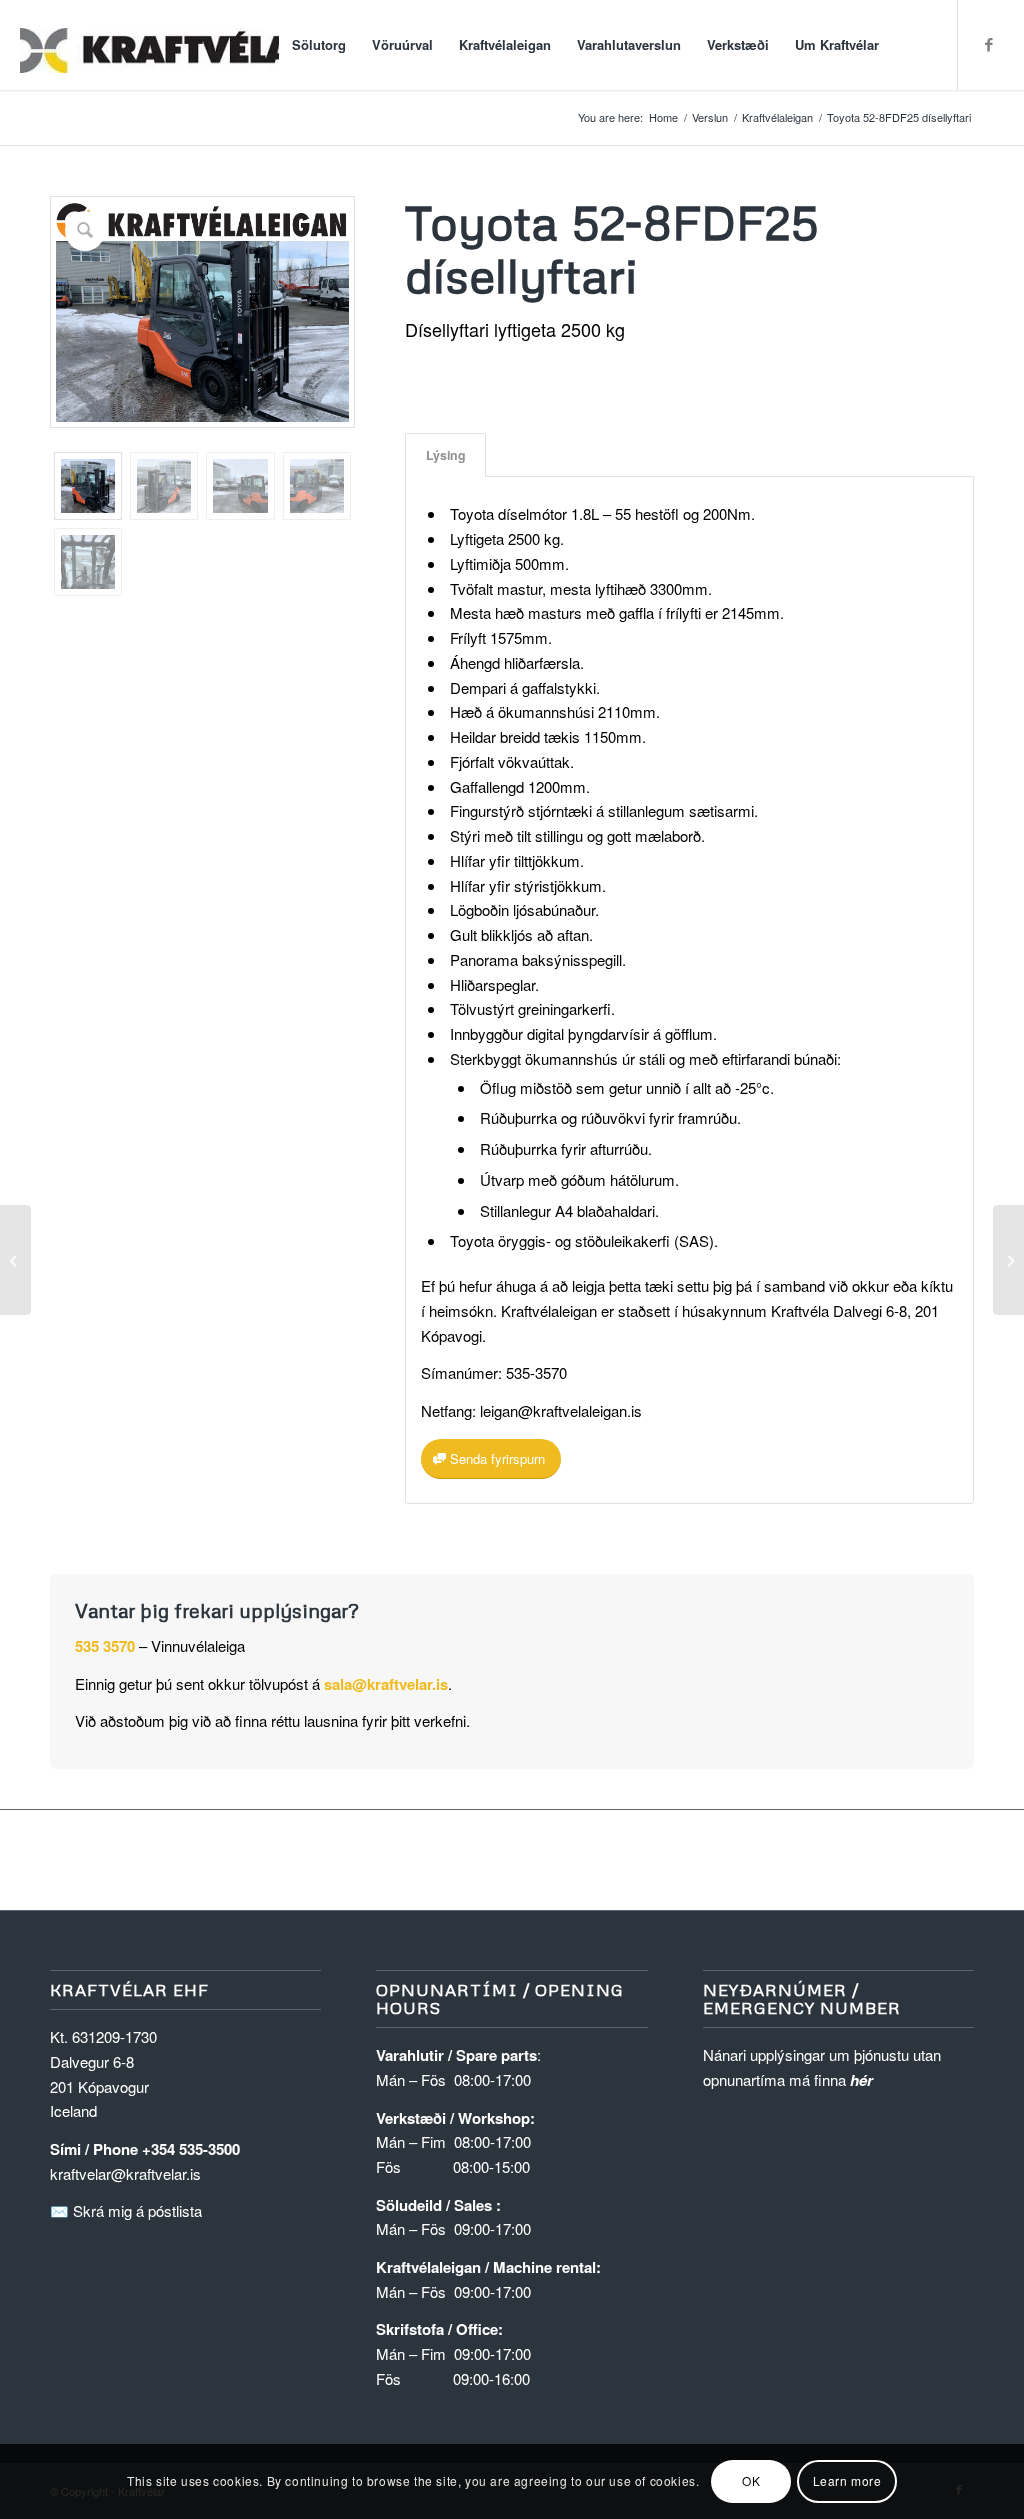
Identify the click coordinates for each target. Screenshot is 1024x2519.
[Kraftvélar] (170, 45)
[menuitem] (319, 45)
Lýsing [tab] (446, 455)
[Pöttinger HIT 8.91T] (1008, 1260)
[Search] (911, 45)
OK (751, 2480)
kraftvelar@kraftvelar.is (125, 2173)
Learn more (847, 2480)
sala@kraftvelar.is (386, 1684)
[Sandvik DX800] (15, 1260)
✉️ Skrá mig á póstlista (126, 2210)
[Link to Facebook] (989, 44)
